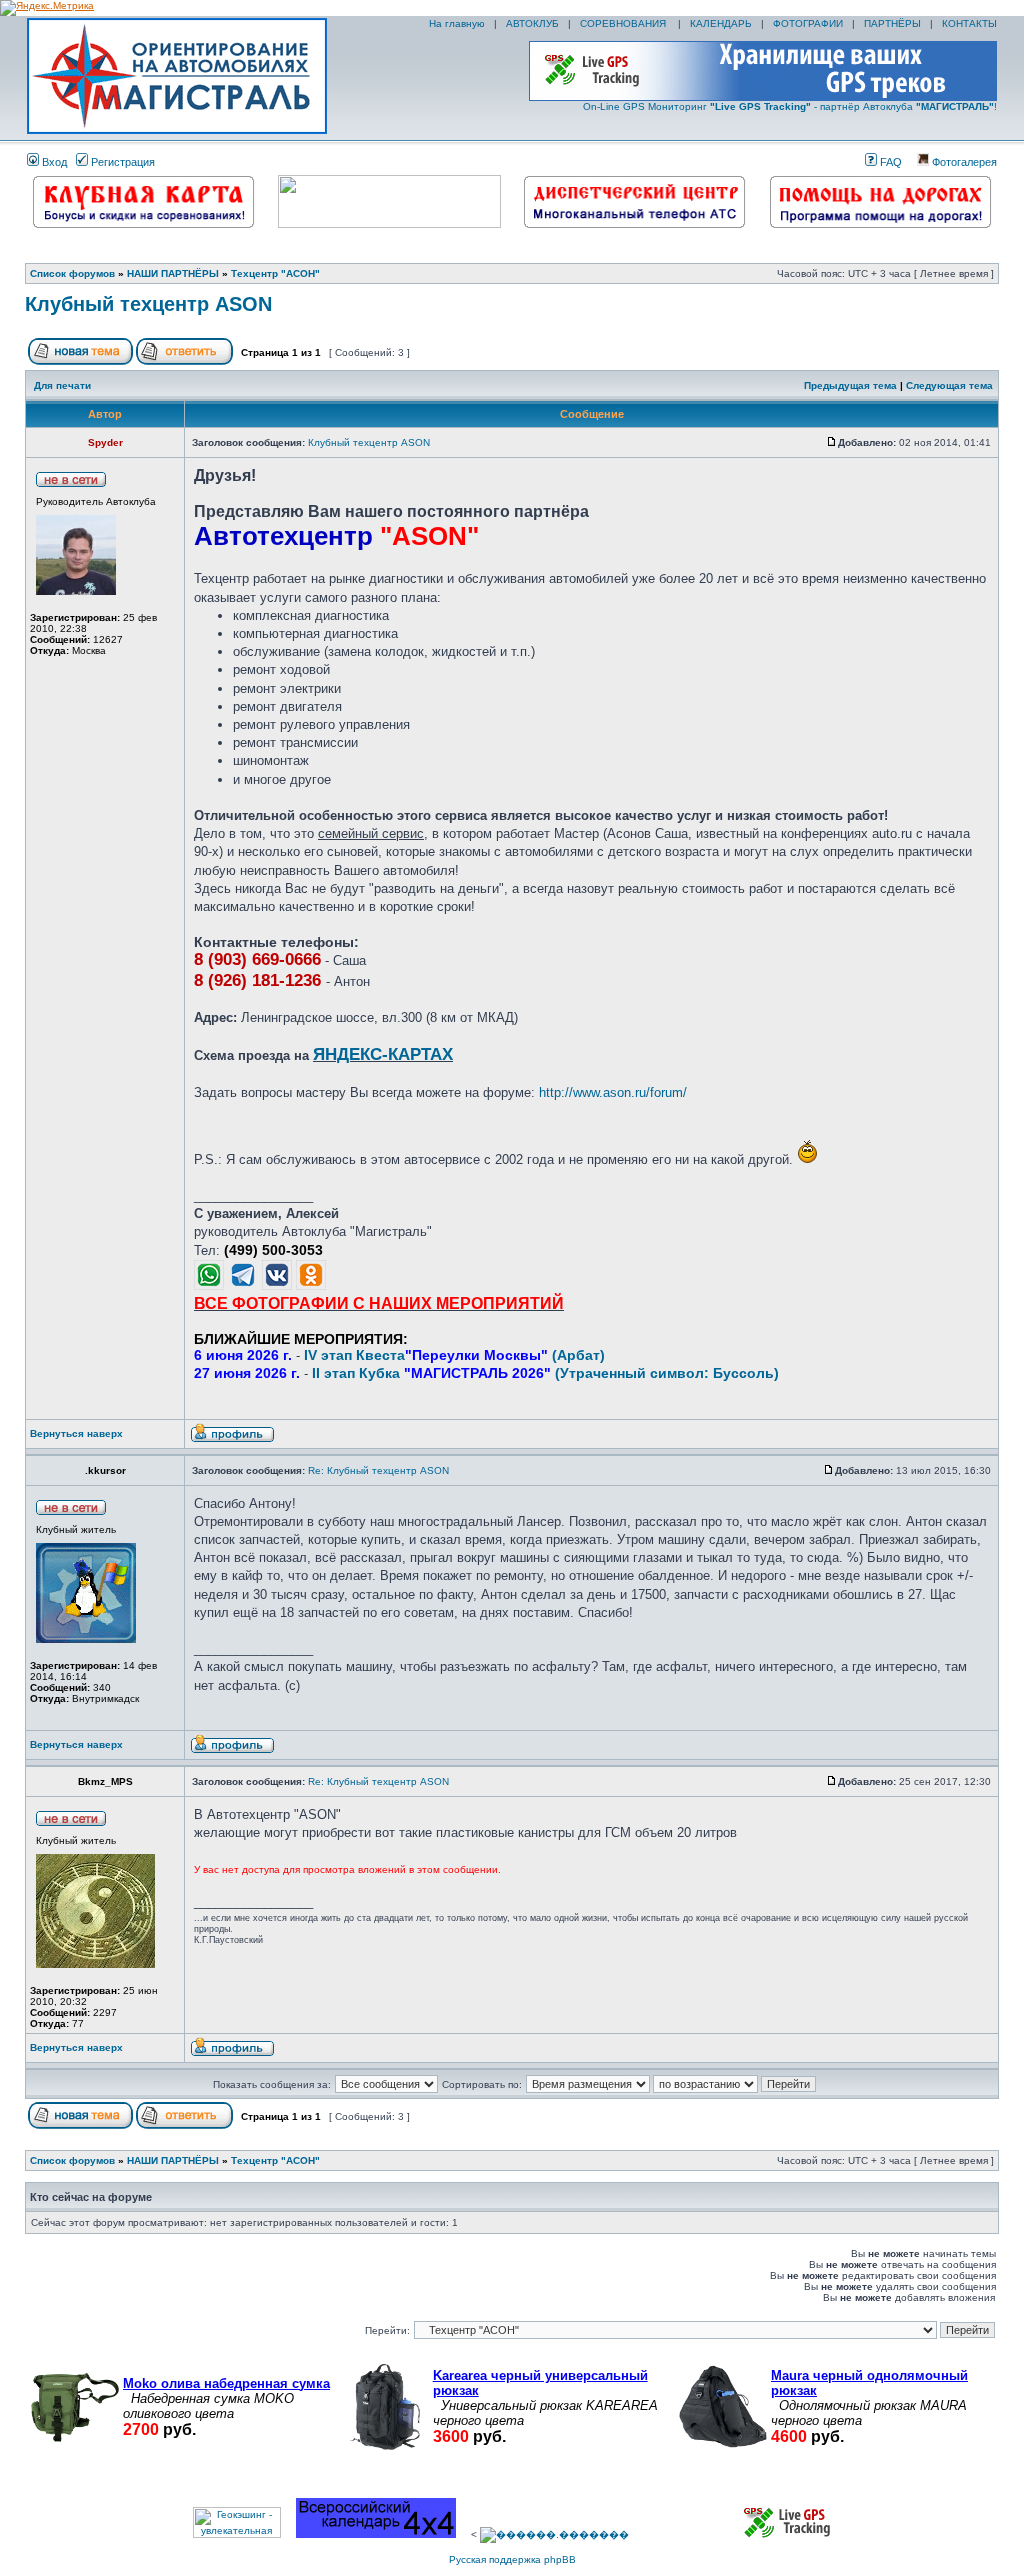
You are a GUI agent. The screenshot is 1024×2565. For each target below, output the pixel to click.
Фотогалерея (963, 162)
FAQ (889, 162)
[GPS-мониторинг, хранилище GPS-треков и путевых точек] (788, 2534)
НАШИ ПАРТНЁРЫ (173, 273)
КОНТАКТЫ (969, 23)
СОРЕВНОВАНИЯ (624, 23)
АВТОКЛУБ (532, 23)
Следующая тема (949, 385)
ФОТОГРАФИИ (808, 23)
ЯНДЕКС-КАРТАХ (383, 1054)
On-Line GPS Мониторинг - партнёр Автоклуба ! (790, 106)
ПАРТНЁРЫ (892, 23)
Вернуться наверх (76, 1433)
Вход (53, 162)
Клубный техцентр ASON (148, 304)
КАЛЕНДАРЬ (721, 23)
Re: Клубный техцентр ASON (378, 1470)
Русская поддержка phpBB (512, 2559)
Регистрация (121, 162)
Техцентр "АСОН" (275, 273)
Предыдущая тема (850, 385)
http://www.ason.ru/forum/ (613, 1092)
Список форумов (72, 273)
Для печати (62, 385)
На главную (455, 23)
